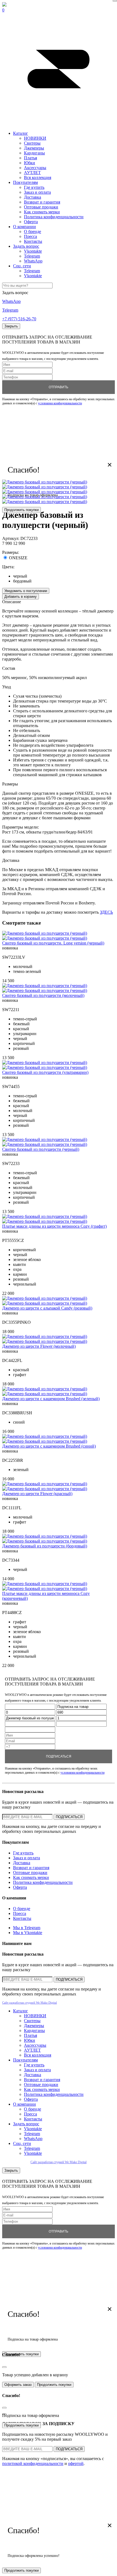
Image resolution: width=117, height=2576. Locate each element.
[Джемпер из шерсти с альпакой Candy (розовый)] (45, 1298)
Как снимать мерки (42, 212)
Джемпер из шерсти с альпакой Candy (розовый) (47, 1308)
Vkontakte (33, 251)
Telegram (32, 256)
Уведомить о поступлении (26, 591)
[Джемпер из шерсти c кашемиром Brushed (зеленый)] (45, 1389)
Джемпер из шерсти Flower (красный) (37, 1494)
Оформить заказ (18, 2385)
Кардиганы (34, 153)
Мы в (27, 1928)
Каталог (21, 133)
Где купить (34, 187)
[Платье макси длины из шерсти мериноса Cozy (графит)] (45, 1216)
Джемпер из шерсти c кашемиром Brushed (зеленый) (51, 1399)
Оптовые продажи (41, 207)
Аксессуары (35, 168)
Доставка (33, 197)
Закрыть (11, 326)
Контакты (33, 241)
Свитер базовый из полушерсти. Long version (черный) (53, 943)
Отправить (59, 387)
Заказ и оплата (37, 192)
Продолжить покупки (21, 510)
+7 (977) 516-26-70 (19, 319)
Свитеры (32, 143)
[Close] (115, 1)
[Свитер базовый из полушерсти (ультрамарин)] (45, 1063)
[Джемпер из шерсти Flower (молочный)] (45, 1336)
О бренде (33, 231)
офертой (76, 2463)
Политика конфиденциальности (54, 217)
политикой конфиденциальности (33, 2463)
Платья (30, 158)
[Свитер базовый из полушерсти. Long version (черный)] (45, 933)
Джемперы (34, 148)
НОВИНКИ (35, 138)
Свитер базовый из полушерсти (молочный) (43, 995)
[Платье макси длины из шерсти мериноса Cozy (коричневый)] (45, 1584)
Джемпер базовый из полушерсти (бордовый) (45, 1546)
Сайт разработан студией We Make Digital (30, 2003)
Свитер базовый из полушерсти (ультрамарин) (45, 1072)
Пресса (30, 236)
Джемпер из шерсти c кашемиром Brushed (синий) (49, 1446)
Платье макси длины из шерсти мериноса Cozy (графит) (54, 1226)
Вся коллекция (38, 177)
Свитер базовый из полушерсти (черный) (41, 1149)
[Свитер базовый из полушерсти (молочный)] (45, 986)
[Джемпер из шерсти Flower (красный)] (45, 1484)
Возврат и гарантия (42, 202)
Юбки (30, 163)
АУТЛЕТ (32, 173)
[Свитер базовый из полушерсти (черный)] (45, 1139)
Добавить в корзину (21, 597)
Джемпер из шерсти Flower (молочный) (39, 1346)
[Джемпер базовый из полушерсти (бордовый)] (45, 1536)
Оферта (31, 222)
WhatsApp (33, 261)
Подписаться (59, 1756)
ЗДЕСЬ (106, 912)
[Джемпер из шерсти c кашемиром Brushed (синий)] (45, 1436)
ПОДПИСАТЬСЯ (69, 1817)
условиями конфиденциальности (60, 403)
